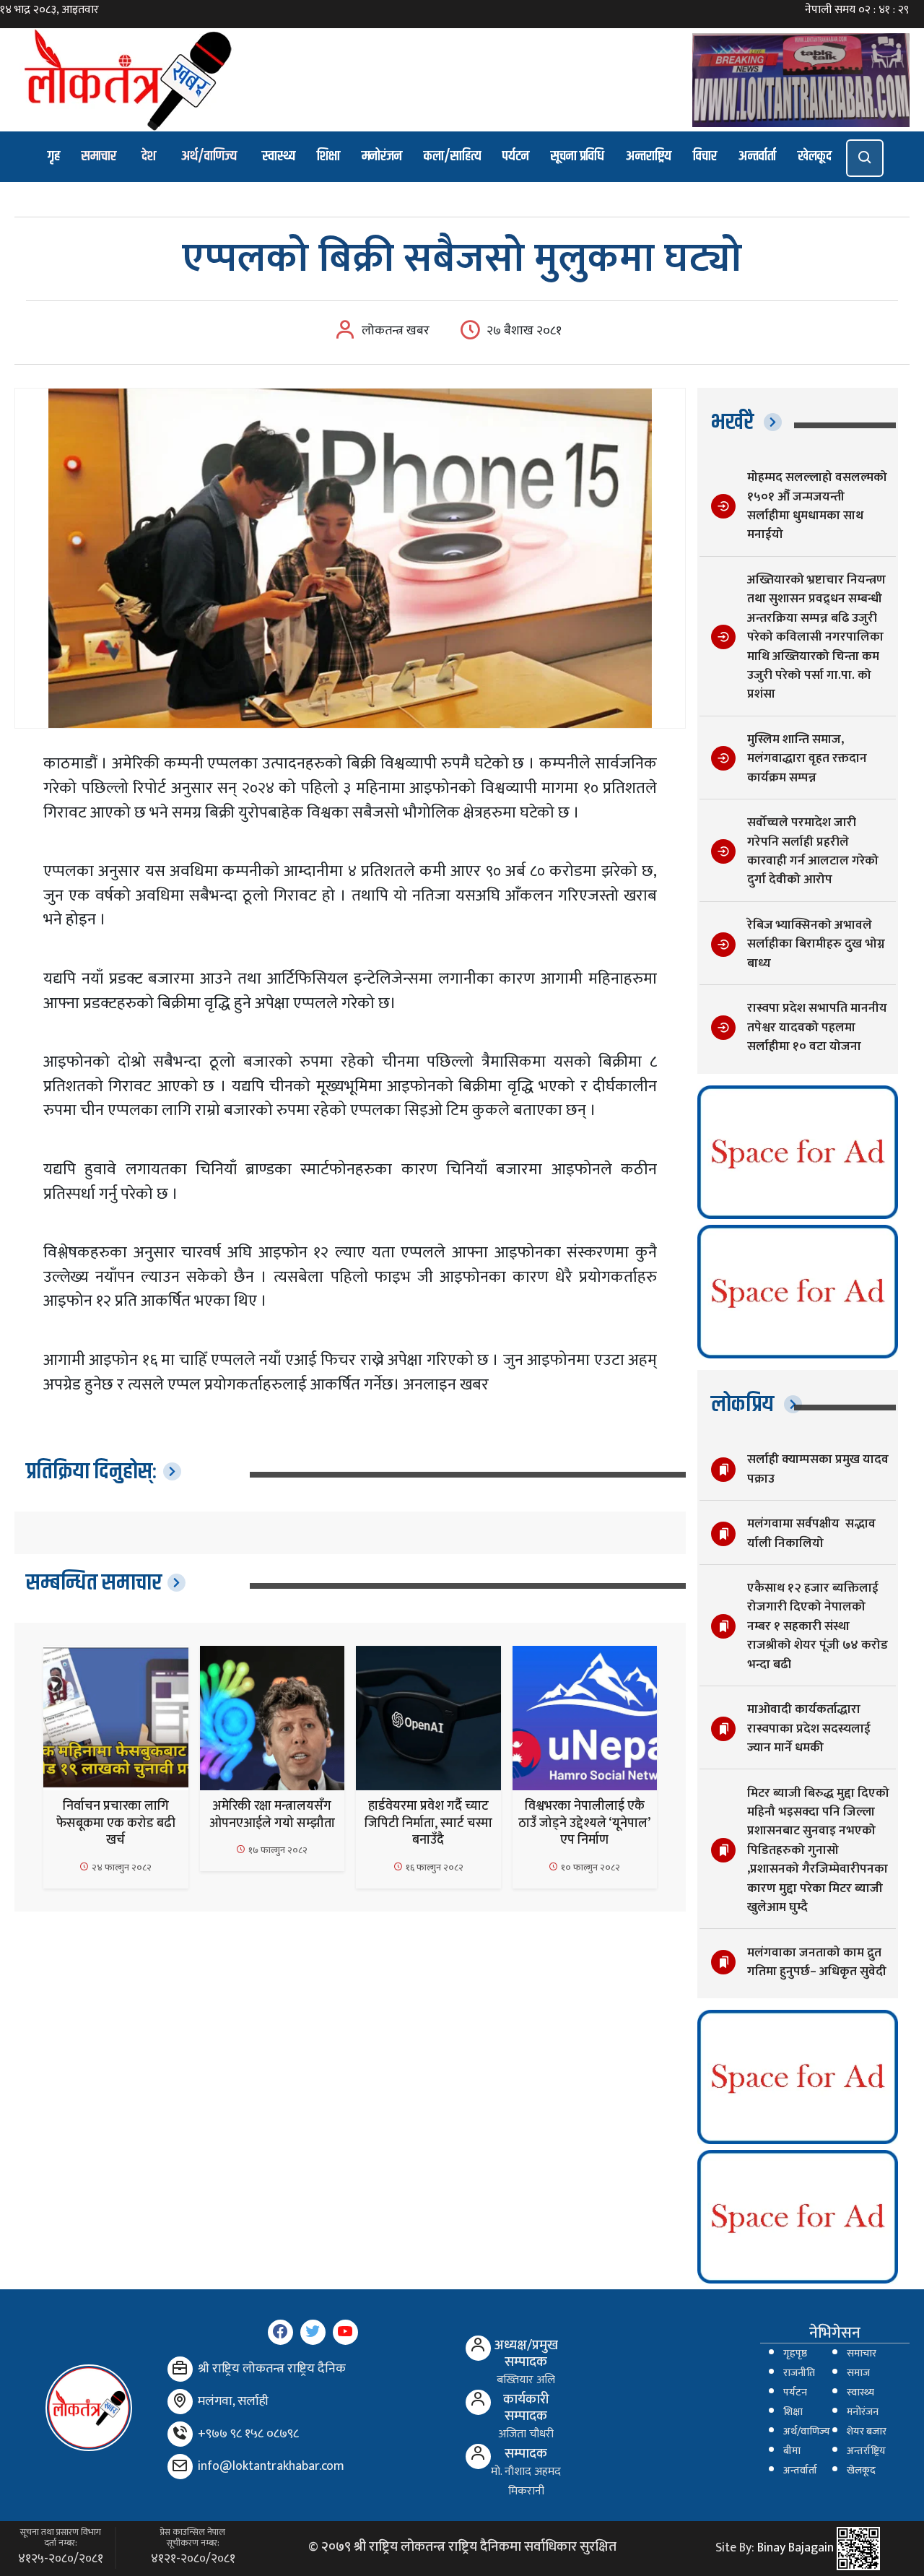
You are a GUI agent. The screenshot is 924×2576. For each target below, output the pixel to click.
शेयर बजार (867, 2432)
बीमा (792, 2451)
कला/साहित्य (452, 156)
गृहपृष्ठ (795, 2354)
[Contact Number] (180, 2434)
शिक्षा (328, 156)
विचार (705, 156)
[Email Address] (180, 2467)
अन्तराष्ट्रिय (649, 156)
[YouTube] (345, 2332)
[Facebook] (280, 2332)
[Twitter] (313, 2332)
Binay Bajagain (796, 2548)
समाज (858, 2373)
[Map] (180, 2402)
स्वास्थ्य (279, 156)
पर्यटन (516, 156)
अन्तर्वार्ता (757, 156)
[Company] (180, 2369)
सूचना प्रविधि (577, 156)
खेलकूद (815, 156)
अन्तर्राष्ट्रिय (866, 2451)
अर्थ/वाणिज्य (209, 156)
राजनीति (799, 2373)
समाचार (99, 156)
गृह (54, 156)
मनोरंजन (382, 156)
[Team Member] (478, 2348)
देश (149, 156)
